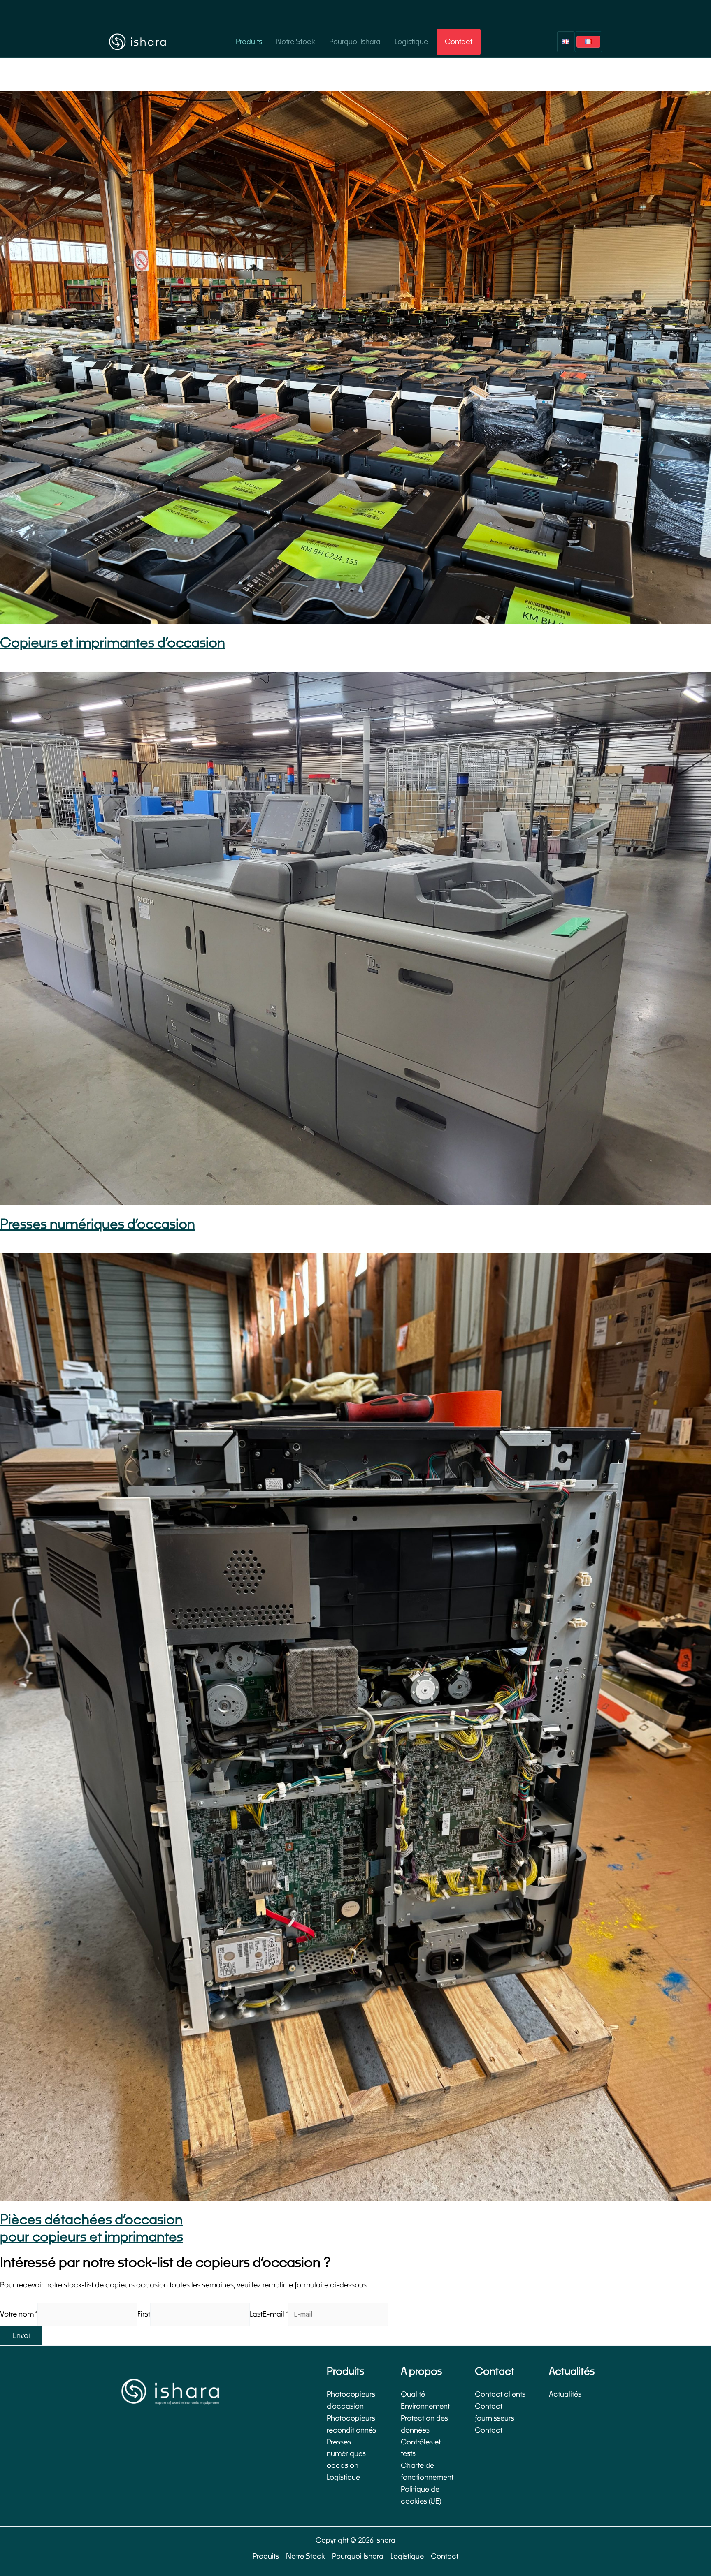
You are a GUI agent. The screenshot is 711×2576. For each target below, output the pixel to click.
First (144, 2314)
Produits (249, 42)
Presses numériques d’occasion (98, 1224)
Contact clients (500, 2394)
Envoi (21, 2336)
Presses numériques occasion (346, 2454)
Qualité (413, 2394)
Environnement (425, 2406)
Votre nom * (19, 2314)
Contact (459, 42)
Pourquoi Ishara (355, 42)
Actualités (565, 2394)
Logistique (411, 42)
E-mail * (275, 2314)
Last (256, 2314)
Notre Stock (296, 42)
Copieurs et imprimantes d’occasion (113, 643)
